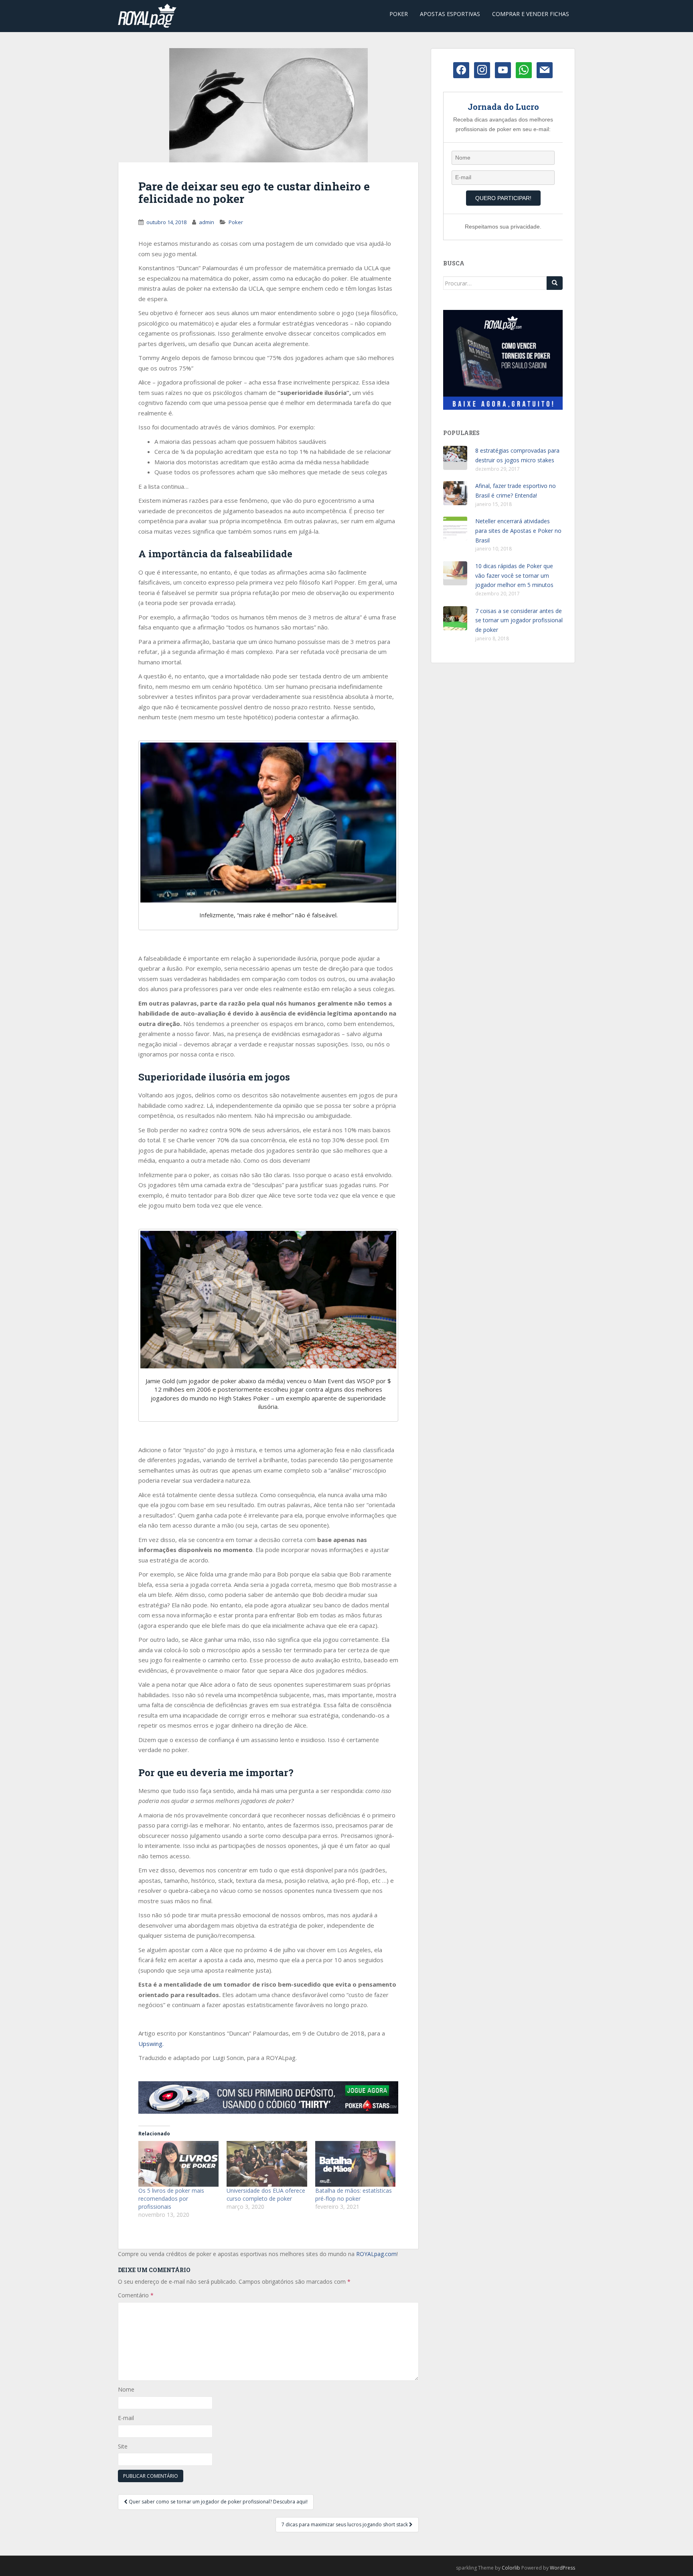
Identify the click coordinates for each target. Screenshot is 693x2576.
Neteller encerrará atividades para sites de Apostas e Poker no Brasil (518, 531)
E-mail (126, 2418)
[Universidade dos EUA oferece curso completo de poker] (267, 2164)
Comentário (136, 2295)
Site (123, 2446)
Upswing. (151, 2044)
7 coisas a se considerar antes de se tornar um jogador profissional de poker (519, 620)
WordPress (562, 2568)
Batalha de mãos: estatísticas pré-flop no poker (354, 2195)
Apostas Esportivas (450, 14)
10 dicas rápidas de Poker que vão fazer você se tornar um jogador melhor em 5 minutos (514, 576)
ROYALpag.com (376, 2254)
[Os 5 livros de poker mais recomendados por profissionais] (178, 2164)
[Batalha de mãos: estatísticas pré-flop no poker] (355, 2164)
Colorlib (511, 2568)
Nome (126, 2389)
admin (207, 222)
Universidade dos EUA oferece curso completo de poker (266, 2195)
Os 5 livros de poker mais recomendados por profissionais (171, 2199)
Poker (399, 14)
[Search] (555, 283)
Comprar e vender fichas (531, 14)
